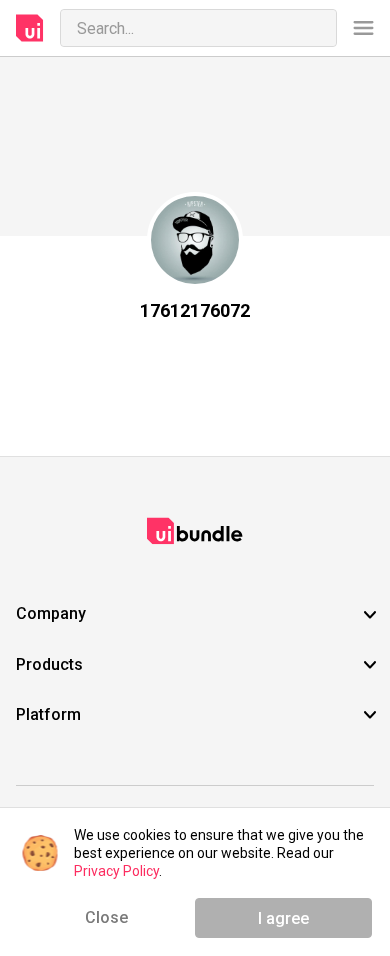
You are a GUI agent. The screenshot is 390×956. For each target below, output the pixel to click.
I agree (283, 918)
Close (106, 917)
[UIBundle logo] (30, 28)
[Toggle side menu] (363, 28)
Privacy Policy (116, 871)
